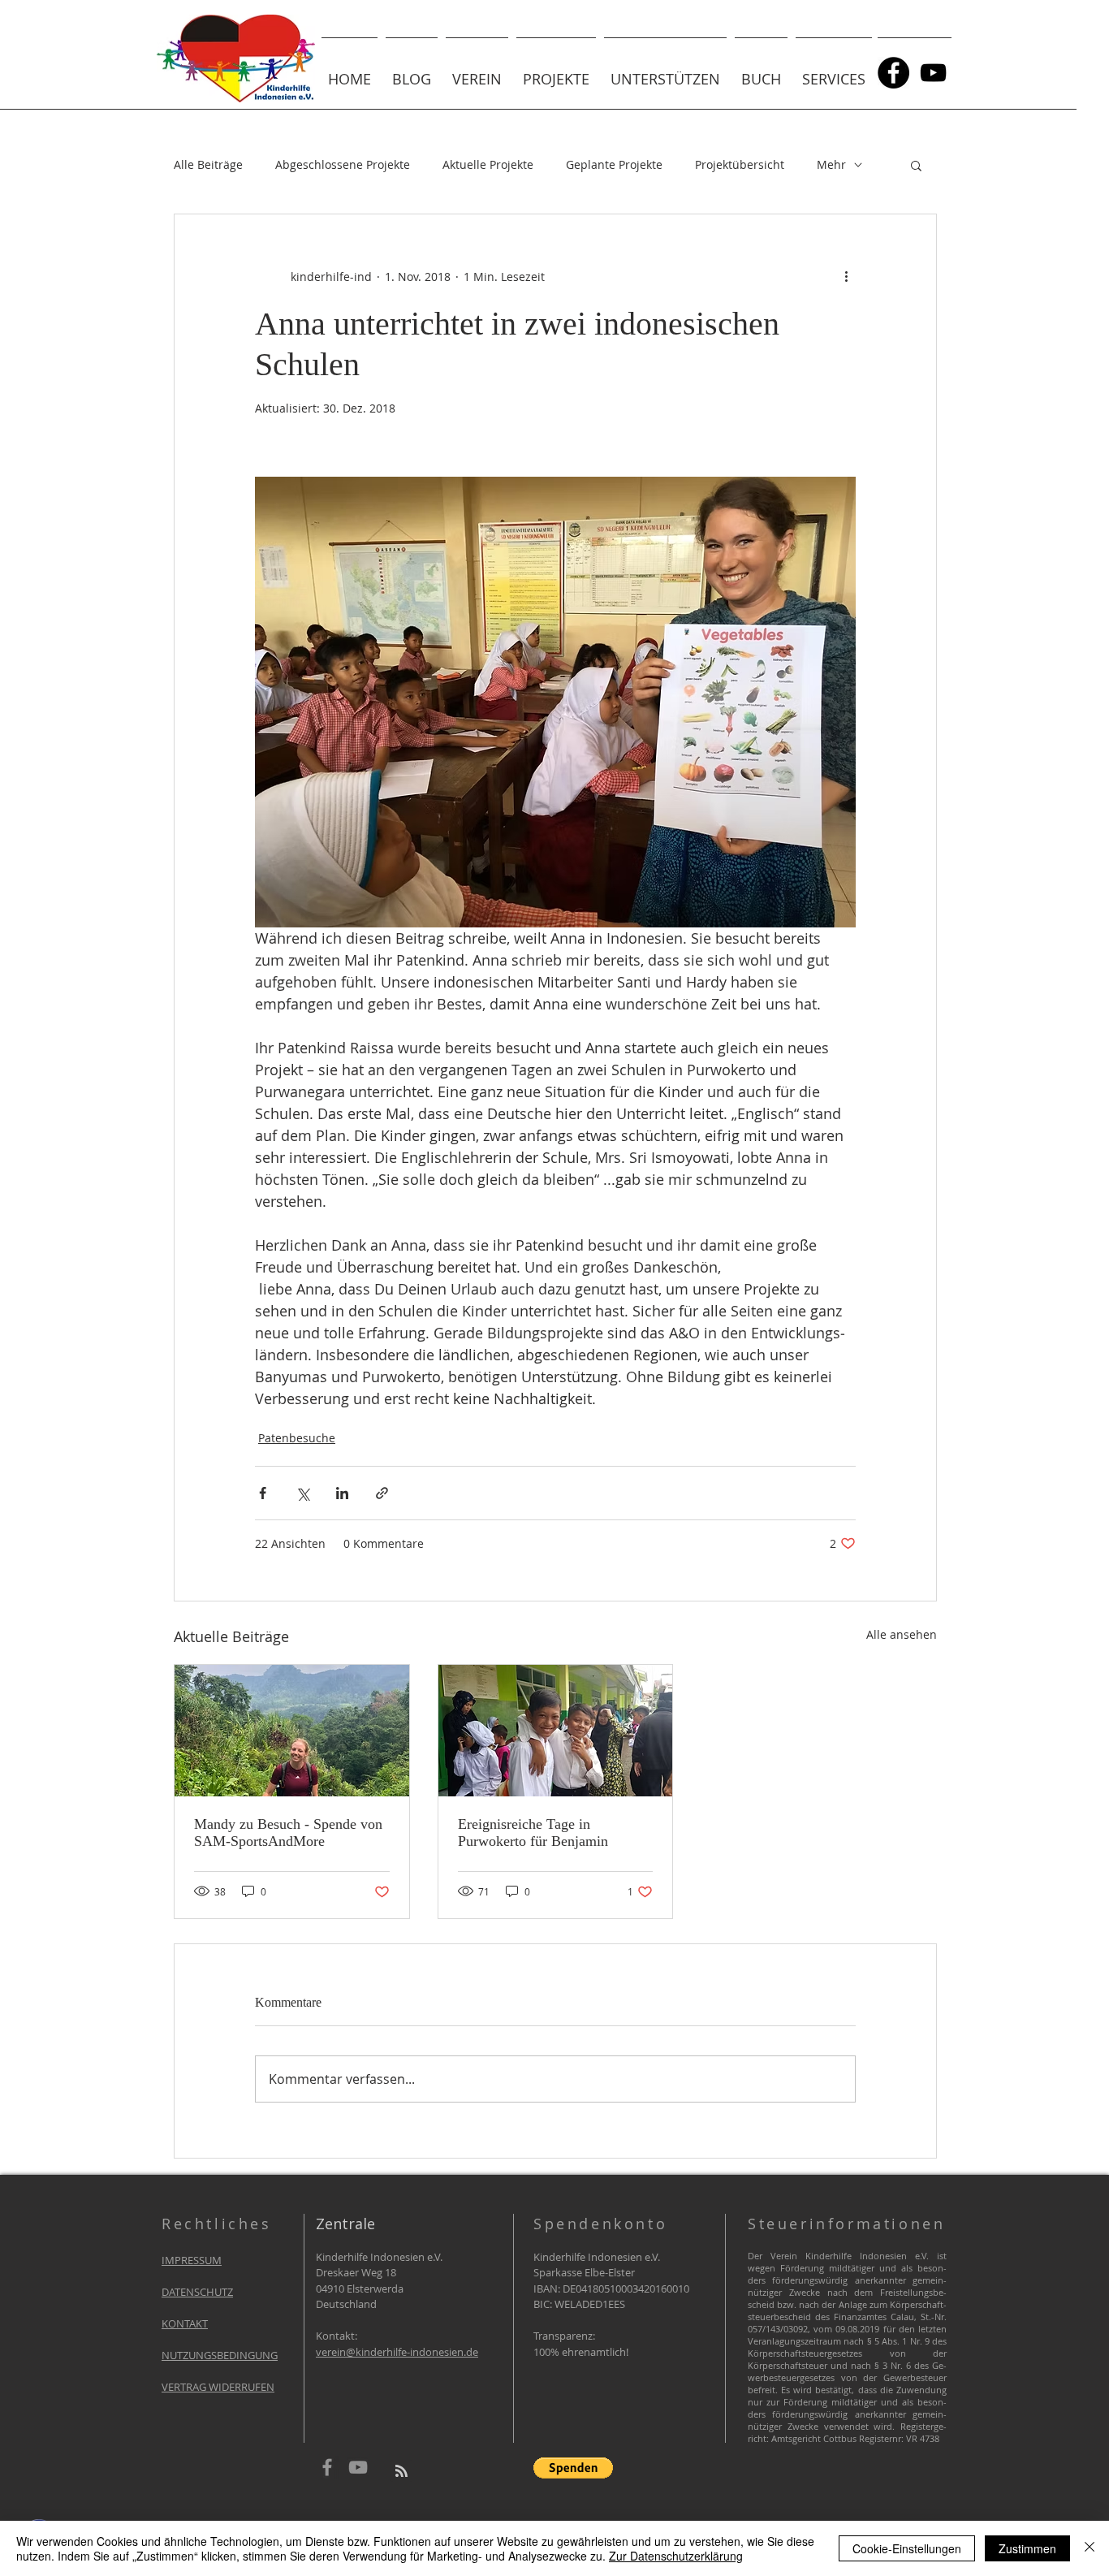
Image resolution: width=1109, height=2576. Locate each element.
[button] (477, 72)
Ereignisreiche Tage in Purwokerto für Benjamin (533, 1833)
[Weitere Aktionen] (846, 276)
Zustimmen (1027, 2548)
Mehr (831, 164)
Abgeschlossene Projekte (343, 164)
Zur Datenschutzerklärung (676, 2556)
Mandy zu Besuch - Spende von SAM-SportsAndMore (288, 1833)
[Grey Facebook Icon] (327, 2467)
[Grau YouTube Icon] (358, 2467)
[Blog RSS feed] (401, 2472)
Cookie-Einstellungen (907, 2548)
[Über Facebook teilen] (263, 1493)
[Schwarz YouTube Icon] (933, 73)
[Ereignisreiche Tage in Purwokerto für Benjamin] (556, 1731)
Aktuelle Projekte (488, 164)
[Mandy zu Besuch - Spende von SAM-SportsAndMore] (292, 1731)
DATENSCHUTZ (197, 2292)
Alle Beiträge (208, 164)
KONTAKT (185, 2323)
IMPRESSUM (192, 2260)
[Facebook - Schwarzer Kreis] (893, 73)
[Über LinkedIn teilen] (342, 1493)
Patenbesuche (297, 1438)
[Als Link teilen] (382, 1493)
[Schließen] (1090, 2548)
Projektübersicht (740, 164)
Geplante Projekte (614, 164)
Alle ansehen (902, 1634)
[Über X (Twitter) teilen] (302, 1493)
